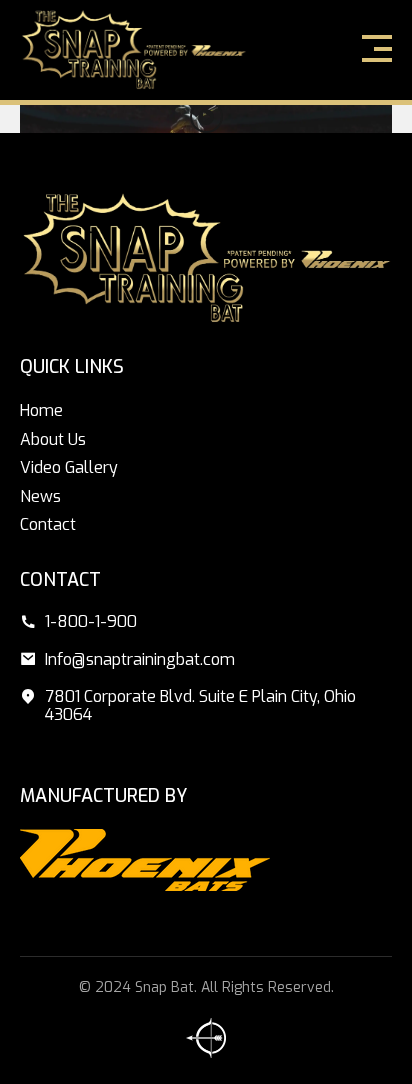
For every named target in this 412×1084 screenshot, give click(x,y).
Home (41, 410)
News (40, 496)
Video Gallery (69, 467)
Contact (48, 524)
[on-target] (206, 1037)
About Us (53, 439)
